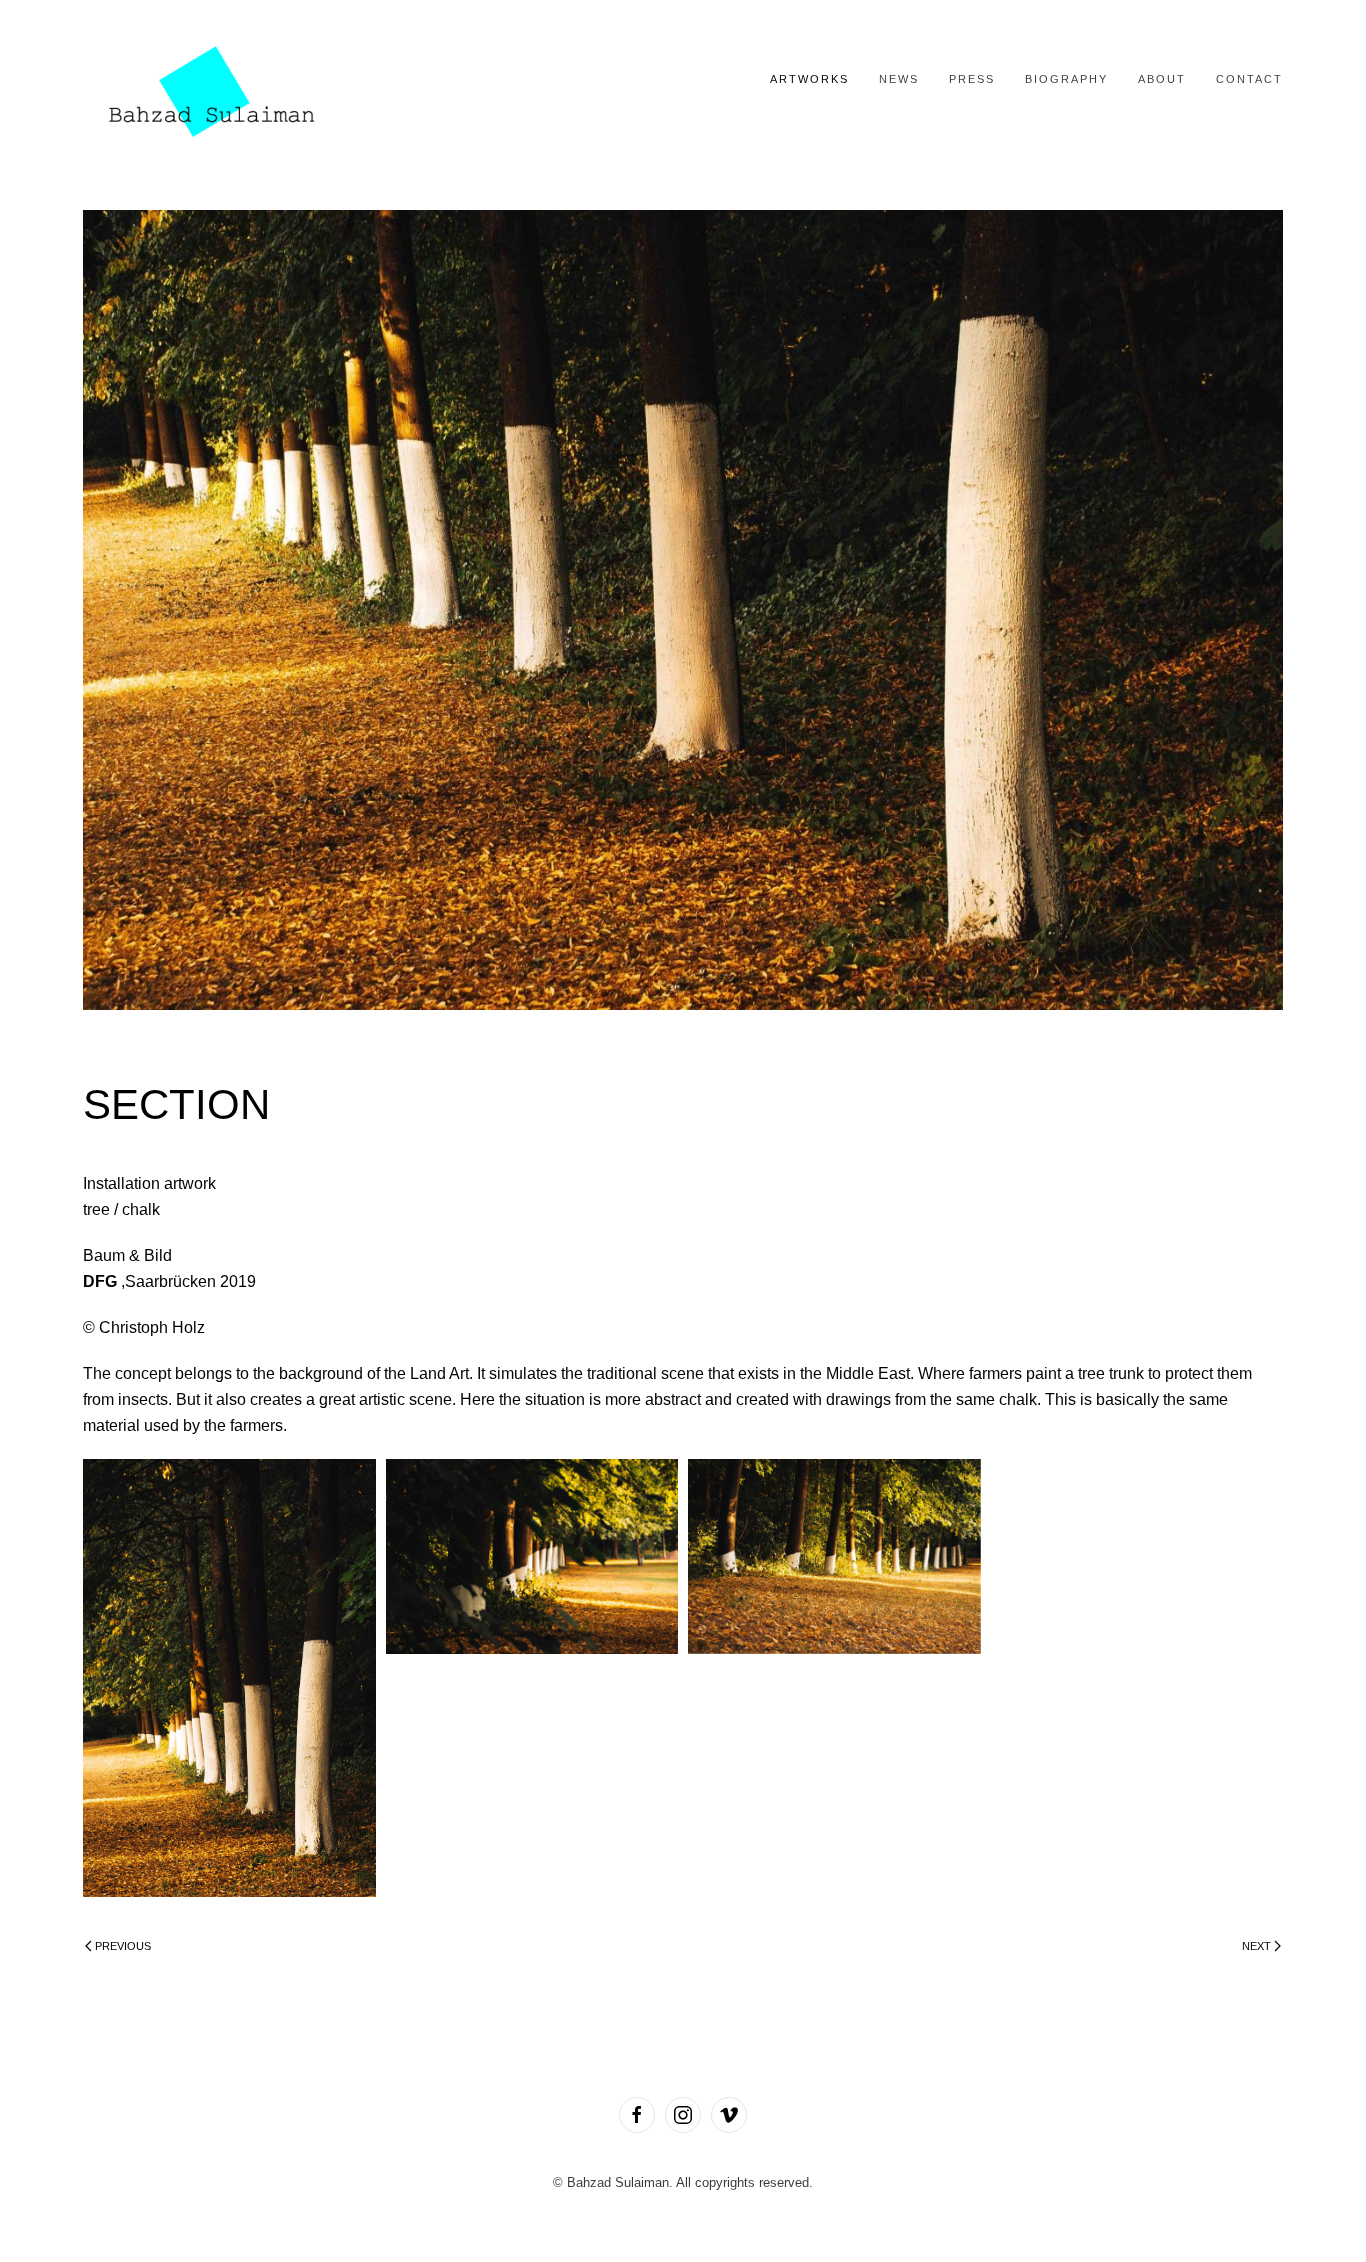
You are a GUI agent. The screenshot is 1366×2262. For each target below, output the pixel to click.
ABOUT (1162, 79)
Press (972, 79)
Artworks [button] (809, 79)
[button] (229, 1678)
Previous (123, 1946)
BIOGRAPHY (1066, 79)
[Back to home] (208, 80)
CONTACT (1249, 79)
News (899, 79)
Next (1256, 1946)
